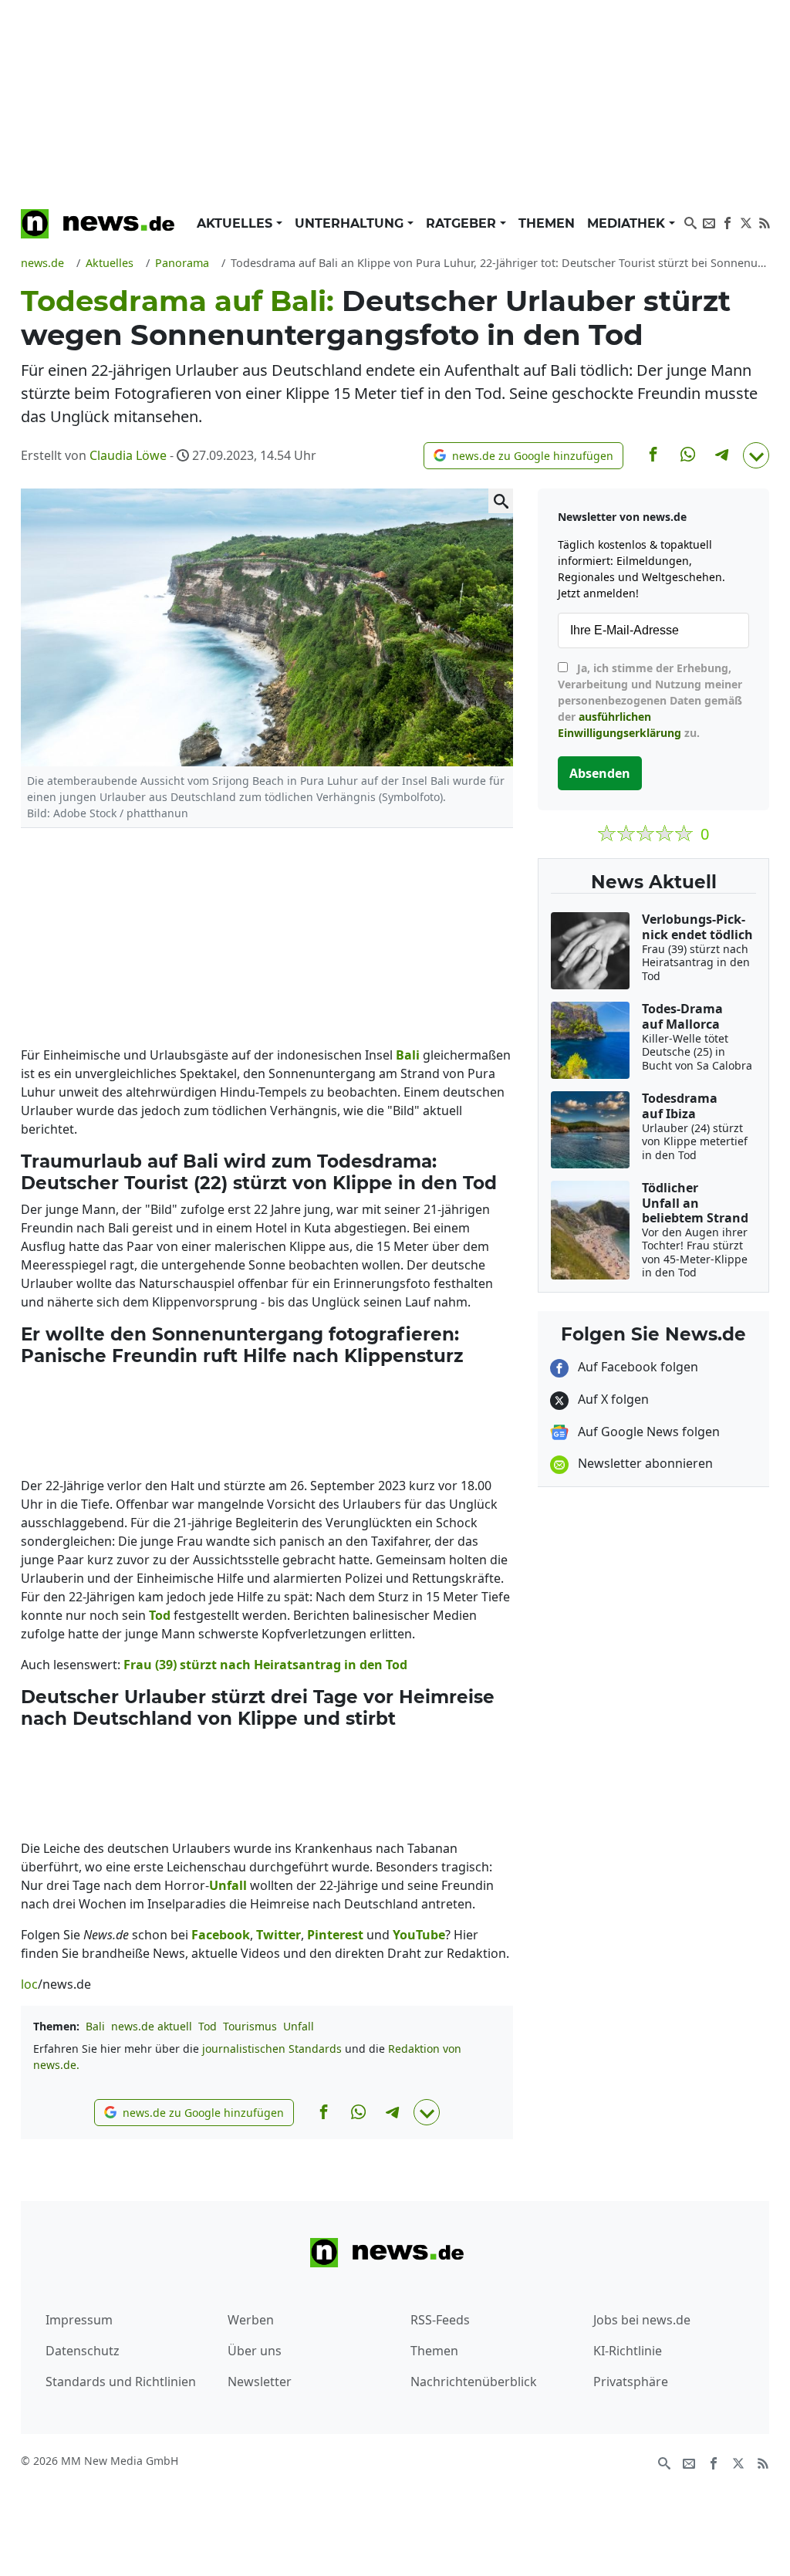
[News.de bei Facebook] (728, 221)
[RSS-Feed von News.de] (765, 221)
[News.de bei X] (746, 221)
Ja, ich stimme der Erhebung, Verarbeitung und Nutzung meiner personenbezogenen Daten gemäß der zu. (650, 700)
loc (29, 1984)
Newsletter (260, 2382)
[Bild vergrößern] (501, 501)
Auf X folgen (612, 1399)
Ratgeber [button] (463, 223)
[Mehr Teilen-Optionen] (756, 455)
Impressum (79, 2320)
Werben (251, 2320)
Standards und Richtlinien (121, 2382)
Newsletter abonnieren (644, 1463)
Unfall (299, 2026)
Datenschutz (83, 2351)
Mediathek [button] (628, 223)
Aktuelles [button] (236, 223)
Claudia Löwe (128, 455)
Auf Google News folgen (647, 1432)
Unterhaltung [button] (351, 223)
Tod (208, 2026)
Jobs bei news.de (642, 2320)
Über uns (255, 2351)
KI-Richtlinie (628, 2351)
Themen (547, 223)
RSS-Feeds (440, 2320)
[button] (523, 456)
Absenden (600, 773)
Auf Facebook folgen (636, 1367)
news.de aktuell (152, 2026)
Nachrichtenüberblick (474, 2382)
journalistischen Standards (272, 2049)
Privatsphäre (631, 2382)
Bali (95, 2026)
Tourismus (250, 2026)
